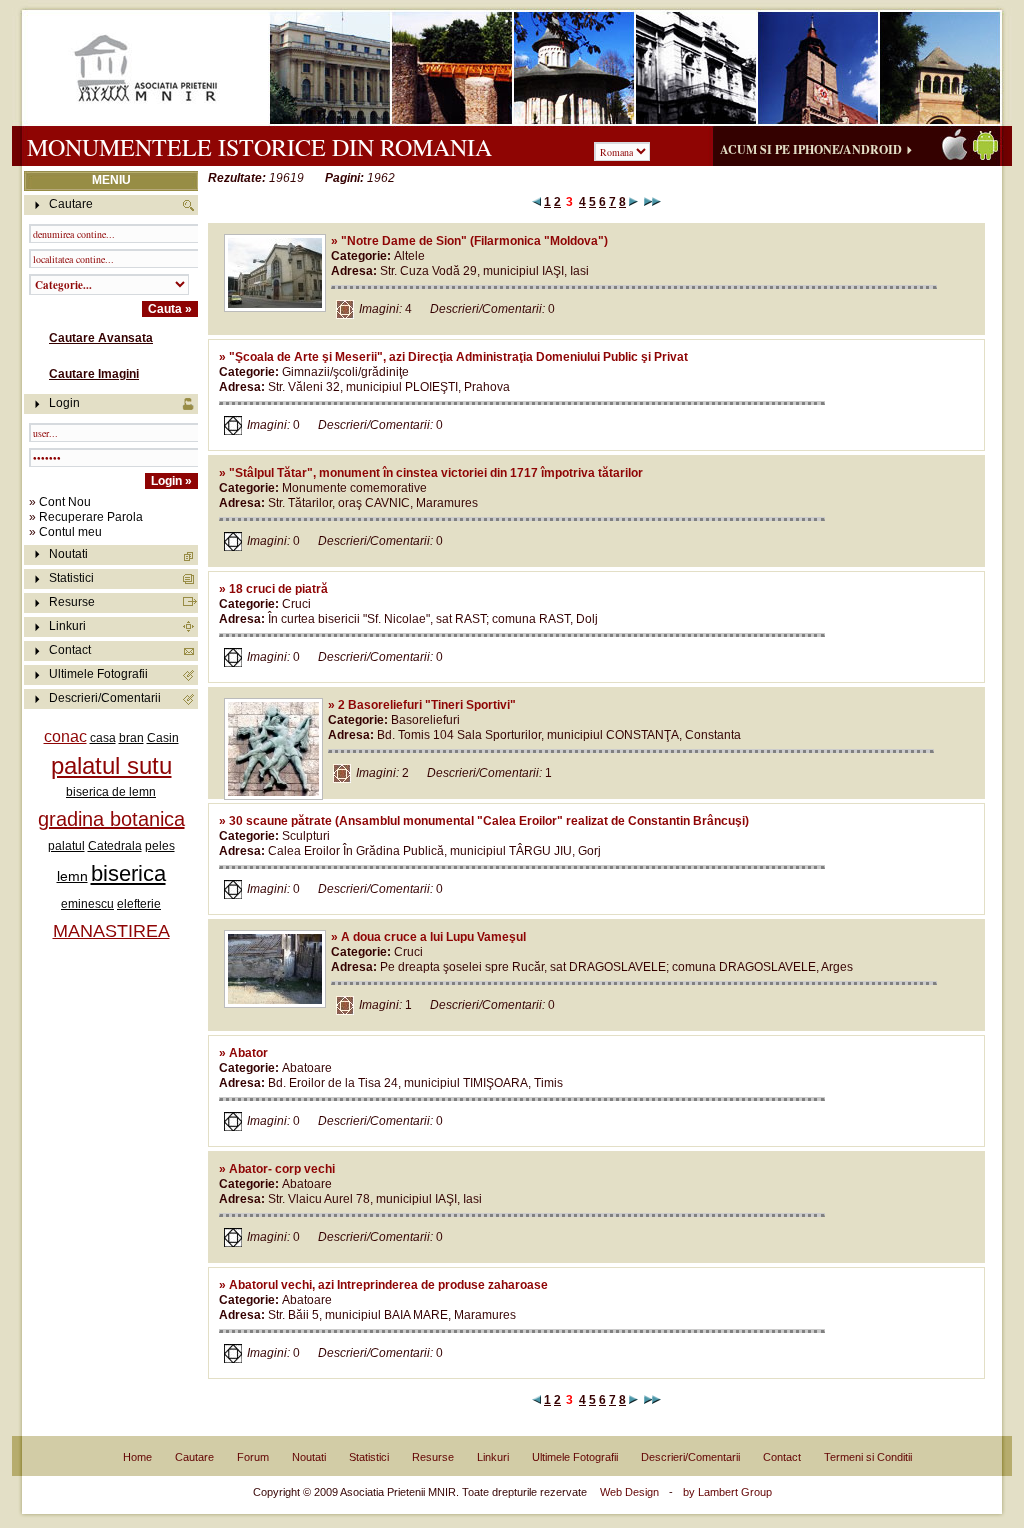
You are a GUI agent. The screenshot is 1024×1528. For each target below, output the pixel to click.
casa (103, 738)
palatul (66, 846)
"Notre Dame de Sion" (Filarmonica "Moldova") (474, 241)
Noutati (68, 554)
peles (160, 846)
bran (131, 738)
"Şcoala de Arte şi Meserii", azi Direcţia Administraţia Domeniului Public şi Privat (458, 357)
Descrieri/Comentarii (105, 698)
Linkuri (67, 626)
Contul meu (70, 532)
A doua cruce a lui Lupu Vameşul (433, 937)
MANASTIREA (111, 931)
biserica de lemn (111, 792)
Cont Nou (65, 502)
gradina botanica (111, 819)
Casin (163, 738)
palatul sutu (111, 765)
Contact (70, 650)
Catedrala (115, 846)
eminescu (87, 904)
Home (137, 1457)
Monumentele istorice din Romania (259, 147)
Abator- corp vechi (282, 1169)
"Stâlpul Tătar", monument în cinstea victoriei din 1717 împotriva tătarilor (436, 473)
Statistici (71, 578)
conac (65, 736)
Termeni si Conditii (868, 1457)
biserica (128, 873)
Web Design (629, 1492)
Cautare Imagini (94, 374)
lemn (72, 876)
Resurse (72, 602)
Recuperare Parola (91, 517)
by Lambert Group (727, 1492)
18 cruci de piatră (278, 589)
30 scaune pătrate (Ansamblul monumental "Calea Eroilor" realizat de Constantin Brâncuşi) (489, 821)
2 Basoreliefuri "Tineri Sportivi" (427, 705)
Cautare (194, 1457)
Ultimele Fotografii (98, 674)
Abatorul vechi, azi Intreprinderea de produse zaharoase (388, 1285)
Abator (248, 1053)
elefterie (139, 904)
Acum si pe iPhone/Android (811, 149)
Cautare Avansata (101, 338)
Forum (253, 1457)
